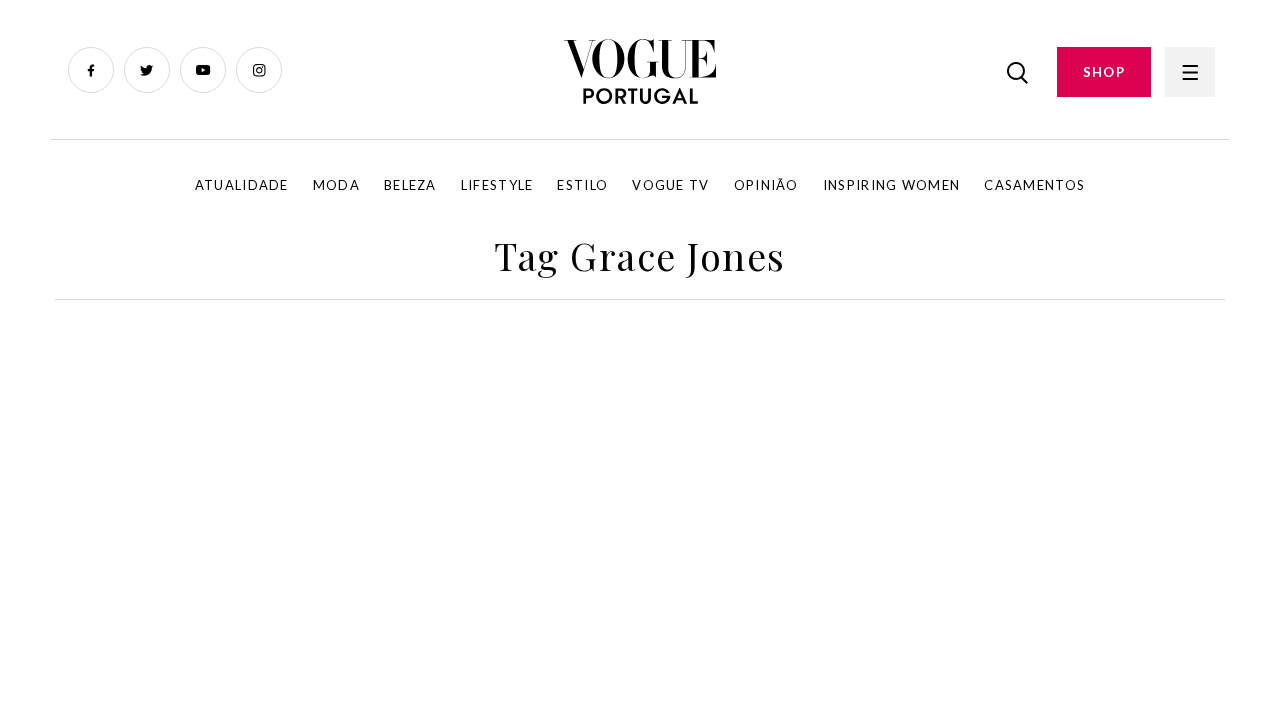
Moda (336, 185)
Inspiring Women (892, 185)
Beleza (410, 185)
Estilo (582, 185)
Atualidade (242, 185)
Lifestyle (497, 185)
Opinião (766, 185)
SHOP (1104, 72)
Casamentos (1034, 185)
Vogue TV (670, 185)
